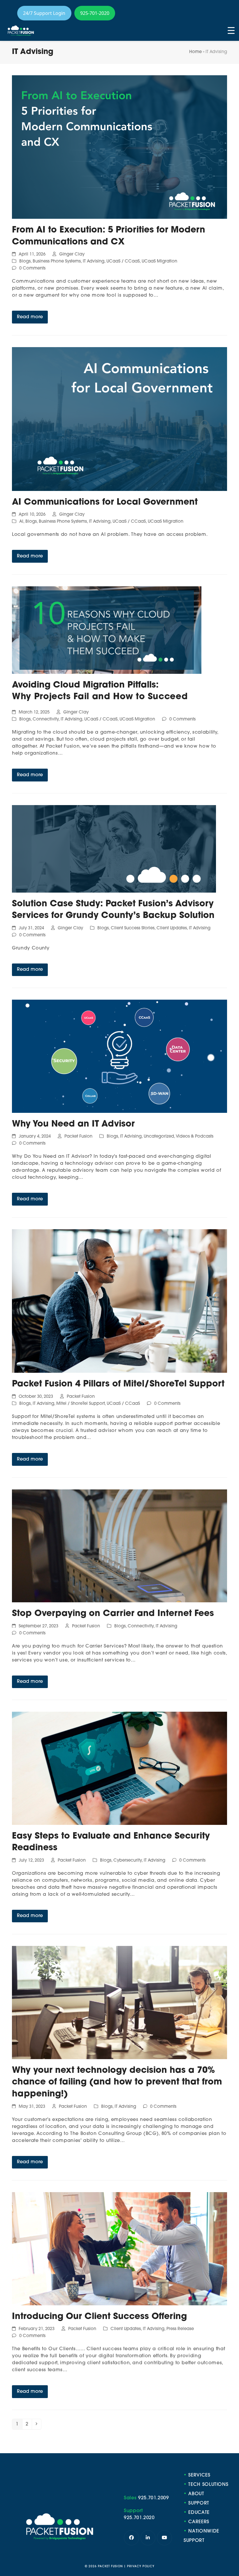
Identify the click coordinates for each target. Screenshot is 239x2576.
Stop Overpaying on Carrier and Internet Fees (113, 1614)
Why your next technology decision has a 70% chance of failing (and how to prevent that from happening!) (117, 2082)
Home (195, 52)
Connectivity (46, 719)
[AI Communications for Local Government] (119, 419)
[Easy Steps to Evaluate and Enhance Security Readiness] (119, 1768)
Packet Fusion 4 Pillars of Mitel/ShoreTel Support (118, 1384)
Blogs (25, 262)
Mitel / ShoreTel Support (80, 1404)
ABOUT (196, 2494)
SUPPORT (199, 2503)
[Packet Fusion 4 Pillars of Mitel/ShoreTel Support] (119, 1301)
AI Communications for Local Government (105, 502)
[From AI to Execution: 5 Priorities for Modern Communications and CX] (119, 147)
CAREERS (199, 2522)
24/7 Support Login (44, 13)
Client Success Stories (133, 928)
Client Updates (172, 928)
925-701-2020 (95, 13)
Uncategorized (159, 1137)
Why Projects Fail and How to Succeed (100, 697)
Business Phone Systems (57, 262)
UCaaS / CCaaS (123, 262)
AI (21, 522)
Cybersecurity (128, 1861)
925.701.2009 (154, 2498)
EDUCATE (199, 2513)
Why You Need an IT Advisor (73, 1124)
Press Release (180, 2329)
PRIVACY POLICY (141, 2567)
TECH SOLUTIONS (208, 2485)
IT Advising (94, 262)
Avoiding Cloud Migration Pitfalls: (85, 685)
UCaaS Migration (159, 262)
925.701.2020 (139, 2518)
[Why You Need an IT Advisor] (119, 1057)
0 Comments (32, 269)
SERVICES (199, 2475)
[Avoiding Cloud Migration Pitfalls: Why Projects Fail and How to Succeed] (107, 630)
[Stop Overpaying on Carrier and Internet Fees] (119, 1546)
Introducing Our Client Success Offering (99, 2317)
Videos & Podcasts (195, 1137)
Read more (30, 317)
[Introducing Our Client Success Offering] (119, 2249)
